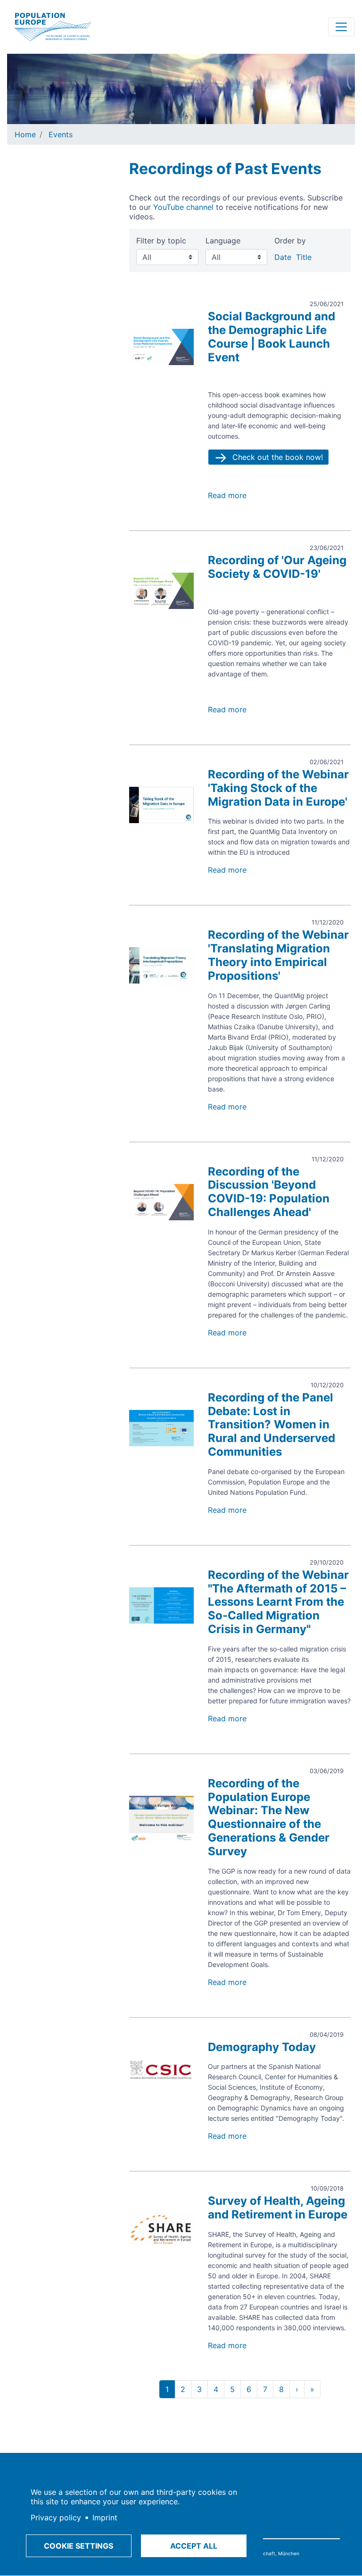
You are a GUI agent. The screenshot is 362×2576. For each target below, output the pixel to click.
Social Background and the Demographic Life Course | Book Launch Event (271, 337)
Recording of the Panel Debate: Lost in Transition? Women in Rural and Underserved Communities (271, 1425)
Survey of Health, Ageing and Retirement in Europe (278, 2208)
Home (25, 134)
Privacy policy (56, 2518)
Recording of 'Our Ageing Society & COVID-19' (277, 567)
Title (304, 257)
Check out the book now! (278, 457)
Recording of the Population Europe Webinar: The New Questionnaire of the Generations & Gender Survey (269, 1817)
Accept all (194, 2546)
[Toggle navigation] (341, 27)
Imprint (105, 2518)
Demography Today (262, 2047)
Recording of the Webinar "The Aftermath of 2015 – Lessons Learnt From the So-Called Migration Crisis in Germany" (278, 1602)
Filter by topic (161, 241)
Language (223, 241)
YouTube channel (183, 207)
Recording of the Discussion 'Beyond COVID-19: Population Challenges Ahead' (269, 1192)
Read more (227, 495)
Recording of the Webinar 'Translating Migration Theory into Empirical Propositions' (278, 955)
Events (61, 134)
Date (283, 257)
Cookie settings (78, 2546)
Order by (290, 241)
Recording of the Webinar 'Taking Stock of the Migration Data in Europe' (278, 788)
